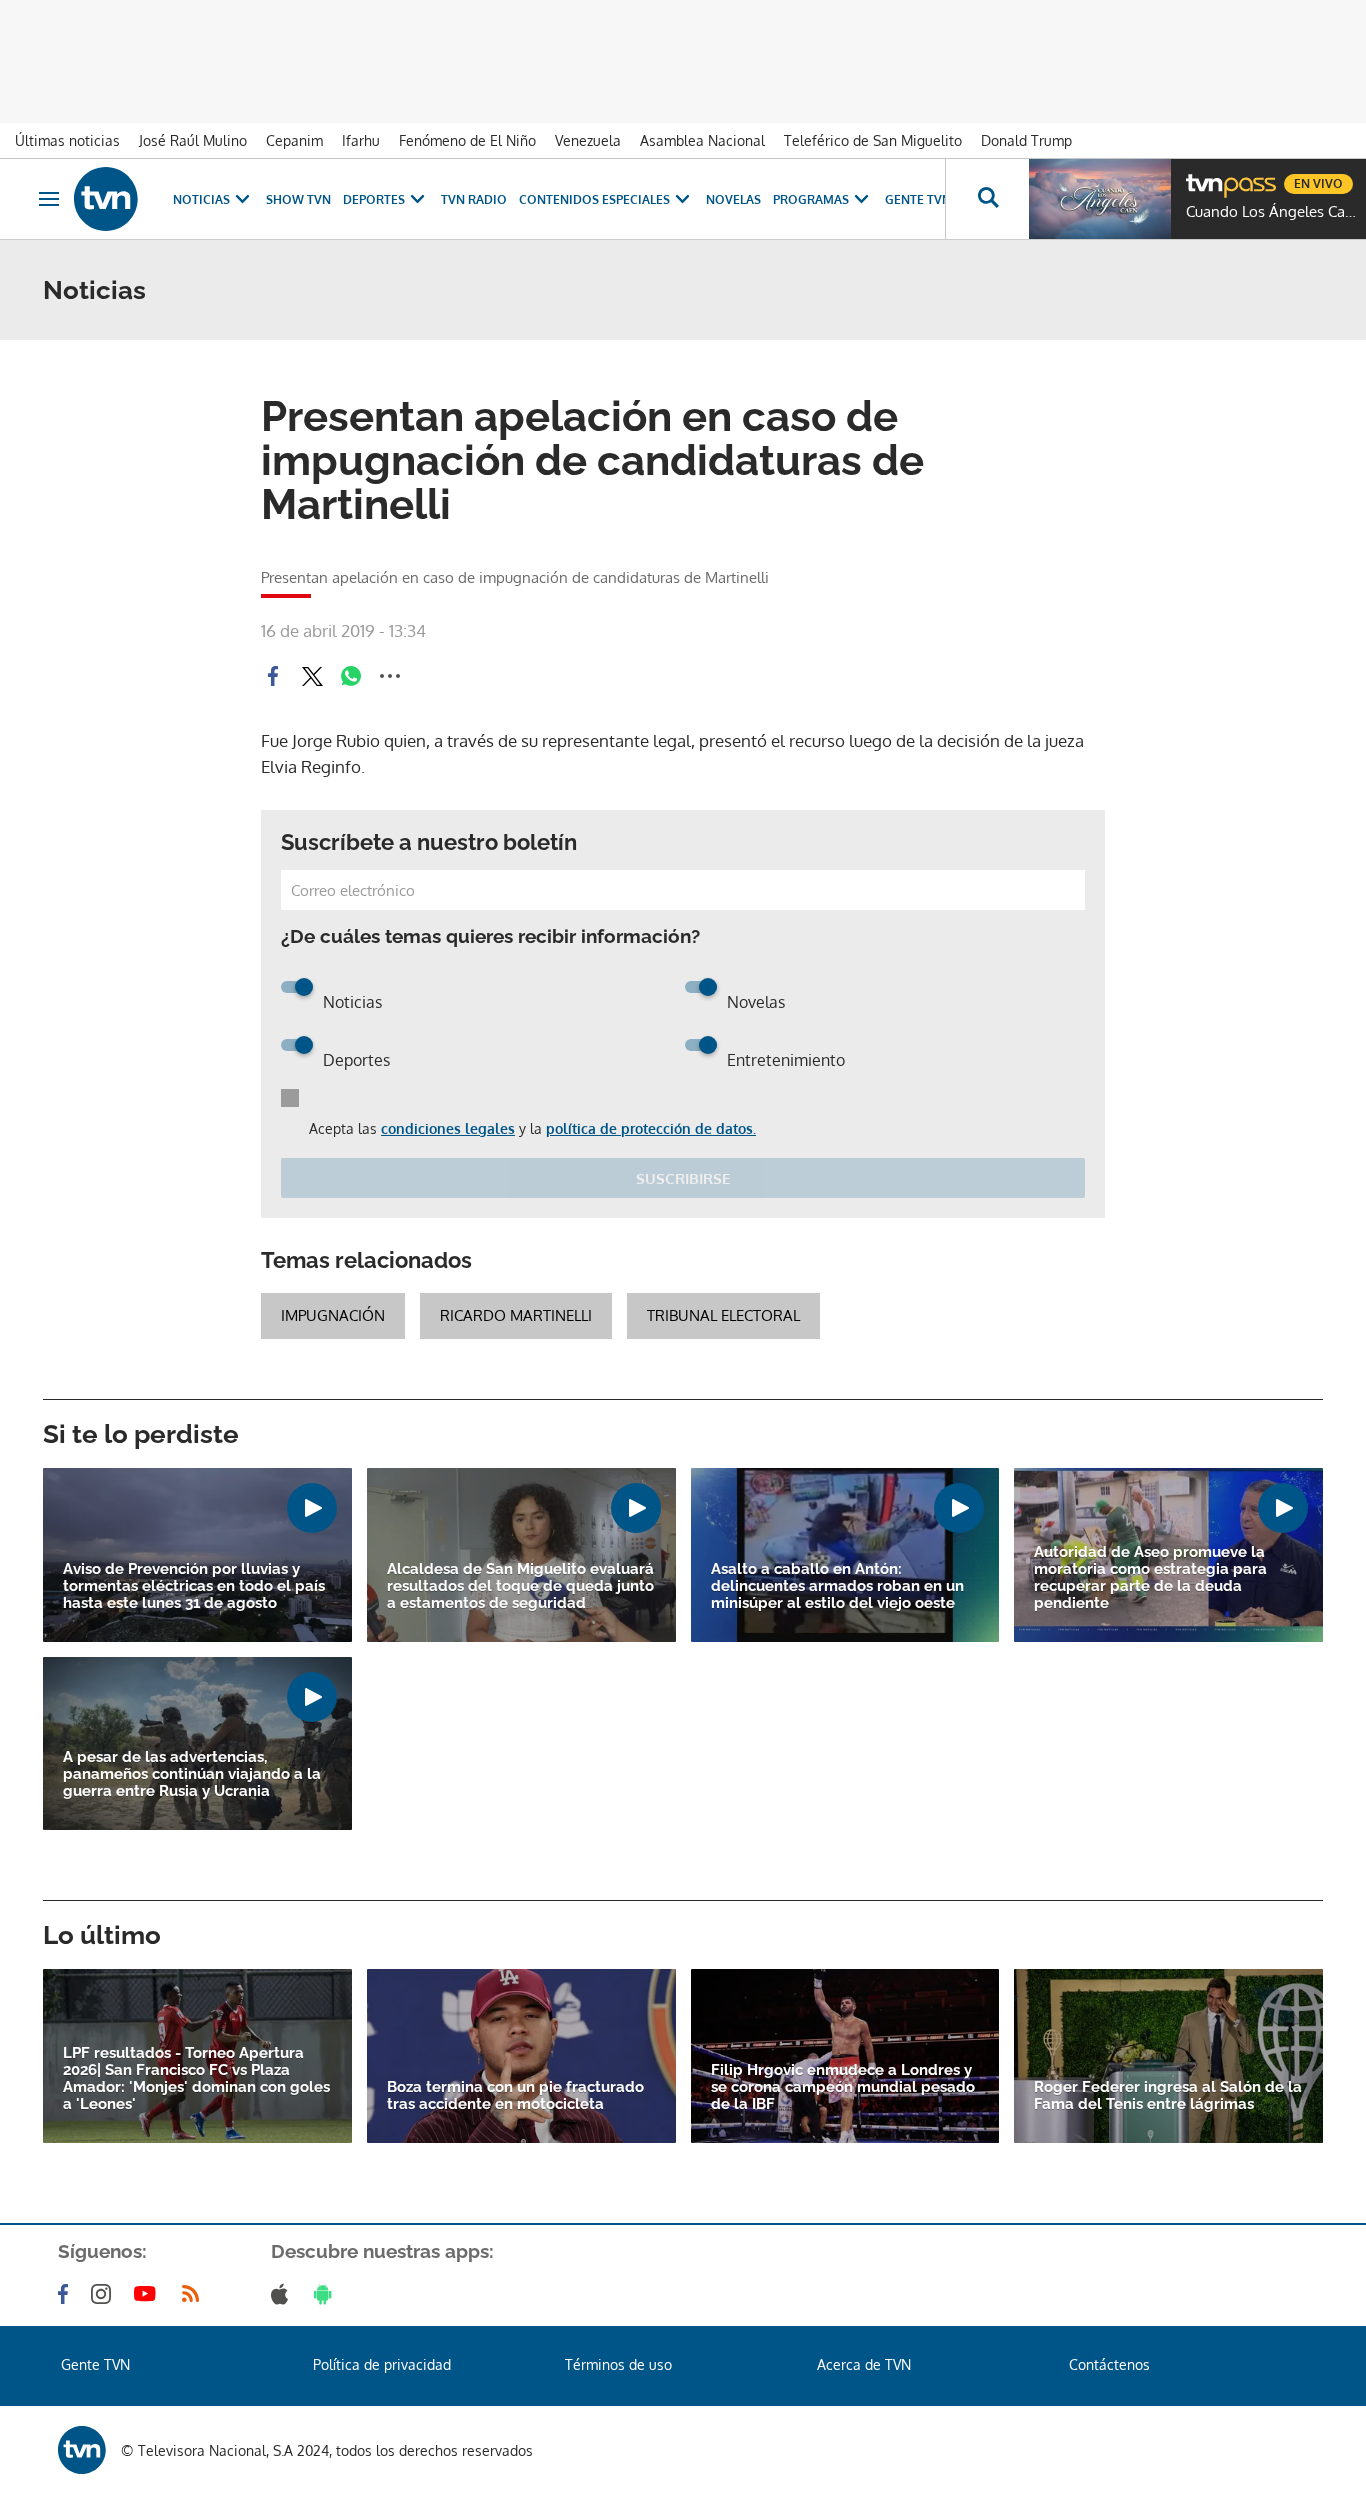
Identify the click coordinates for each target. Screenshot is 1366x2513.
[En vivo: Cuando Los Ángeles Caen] (1100, 199)
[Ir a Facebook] (67, 2294)
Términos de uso (618, 2364)
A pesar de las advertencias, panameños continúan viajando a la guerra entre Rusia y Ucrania (192, 1774)
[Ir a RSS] (195, 2294)
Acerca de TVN (864, 2364)
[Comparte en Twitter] (312, 676)
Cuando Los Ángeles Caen (1271, 212)
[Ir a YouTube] (149, 2294)
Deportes (374, 199)
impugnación (333, 1315)
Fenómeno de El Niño (467, 140)
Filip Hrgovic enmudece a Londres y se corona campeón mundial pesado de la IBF (843, 2087)
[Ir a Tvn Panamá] (106, 199)
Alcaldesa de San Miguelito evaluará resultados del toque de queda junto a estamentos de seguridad (520, 1586)
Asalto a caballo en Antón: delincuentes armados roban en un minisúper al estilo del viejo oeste (837, 1586)
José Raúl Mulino (193, 140)
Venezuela (588, 140)
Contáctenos (1109, 2364)
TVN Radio (474, 199)
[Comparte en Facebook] (273, 676)
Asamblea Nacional (702, 140)
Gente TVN (918, 199)
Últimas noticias (67, 140)
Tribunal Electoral (723, 1315)
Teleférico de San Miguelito (873, 140)
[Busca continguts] (987, 199)
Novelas (733, 199)
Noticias (201, 199)
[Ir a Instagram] (105, 2294)
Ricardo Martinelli (516, 1315)
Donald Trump (1026, 140)
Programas (811, 199)
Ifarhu (361, 140)
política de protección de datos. (651, 1128)
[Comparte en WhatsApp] (351, 676)
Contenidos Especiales (594, 199)
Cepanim (294, 140)
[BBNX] (82, 2450)
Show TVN (298, 199)
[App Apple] (283, 2294)
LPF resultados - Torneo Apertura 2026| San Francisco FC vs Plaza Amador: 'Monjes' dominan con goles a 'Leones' (196, 2079)
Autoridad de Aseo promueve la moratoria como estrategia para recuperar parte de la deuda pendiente (1150, 1578)
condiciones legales (448, 1128)
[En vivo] (1203, 176)
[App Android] (327, 2294)
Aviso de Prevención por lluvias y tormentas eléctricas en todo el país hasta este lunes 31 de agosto (194, 1586)
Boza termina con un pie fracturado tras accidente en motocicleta (515, 2096)
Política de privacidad (382, 2364)
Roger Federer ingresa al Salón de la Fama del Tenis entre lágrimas (1168, 2096)
